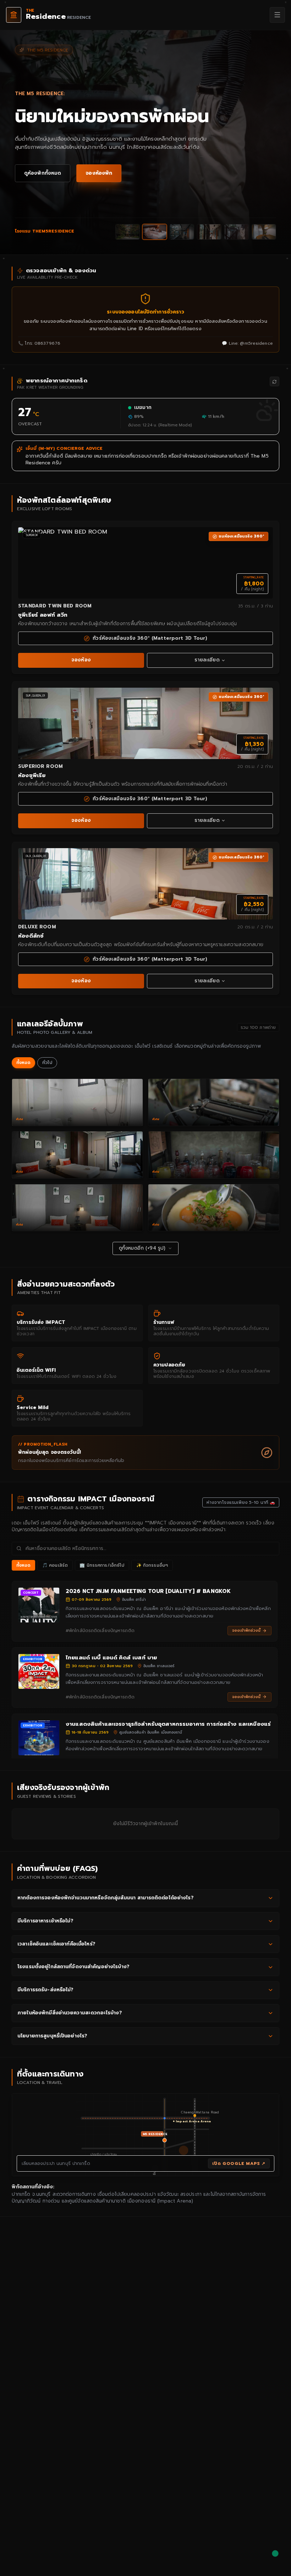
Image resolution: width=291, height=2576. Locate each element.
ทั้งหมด (24, 1063)
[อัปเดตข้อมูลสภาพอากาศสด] (274, 381)
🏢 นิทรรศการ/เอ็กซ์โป (102, 1565)
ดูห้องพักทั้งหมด (43, 173)
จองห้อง (81, 660)
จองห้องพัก (99, 173)
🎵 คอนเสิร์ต (55, 1565)
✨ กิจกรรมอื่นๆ (152, 1565)
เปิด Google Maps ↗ (239, 2163)
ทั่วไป (47, 1063)
